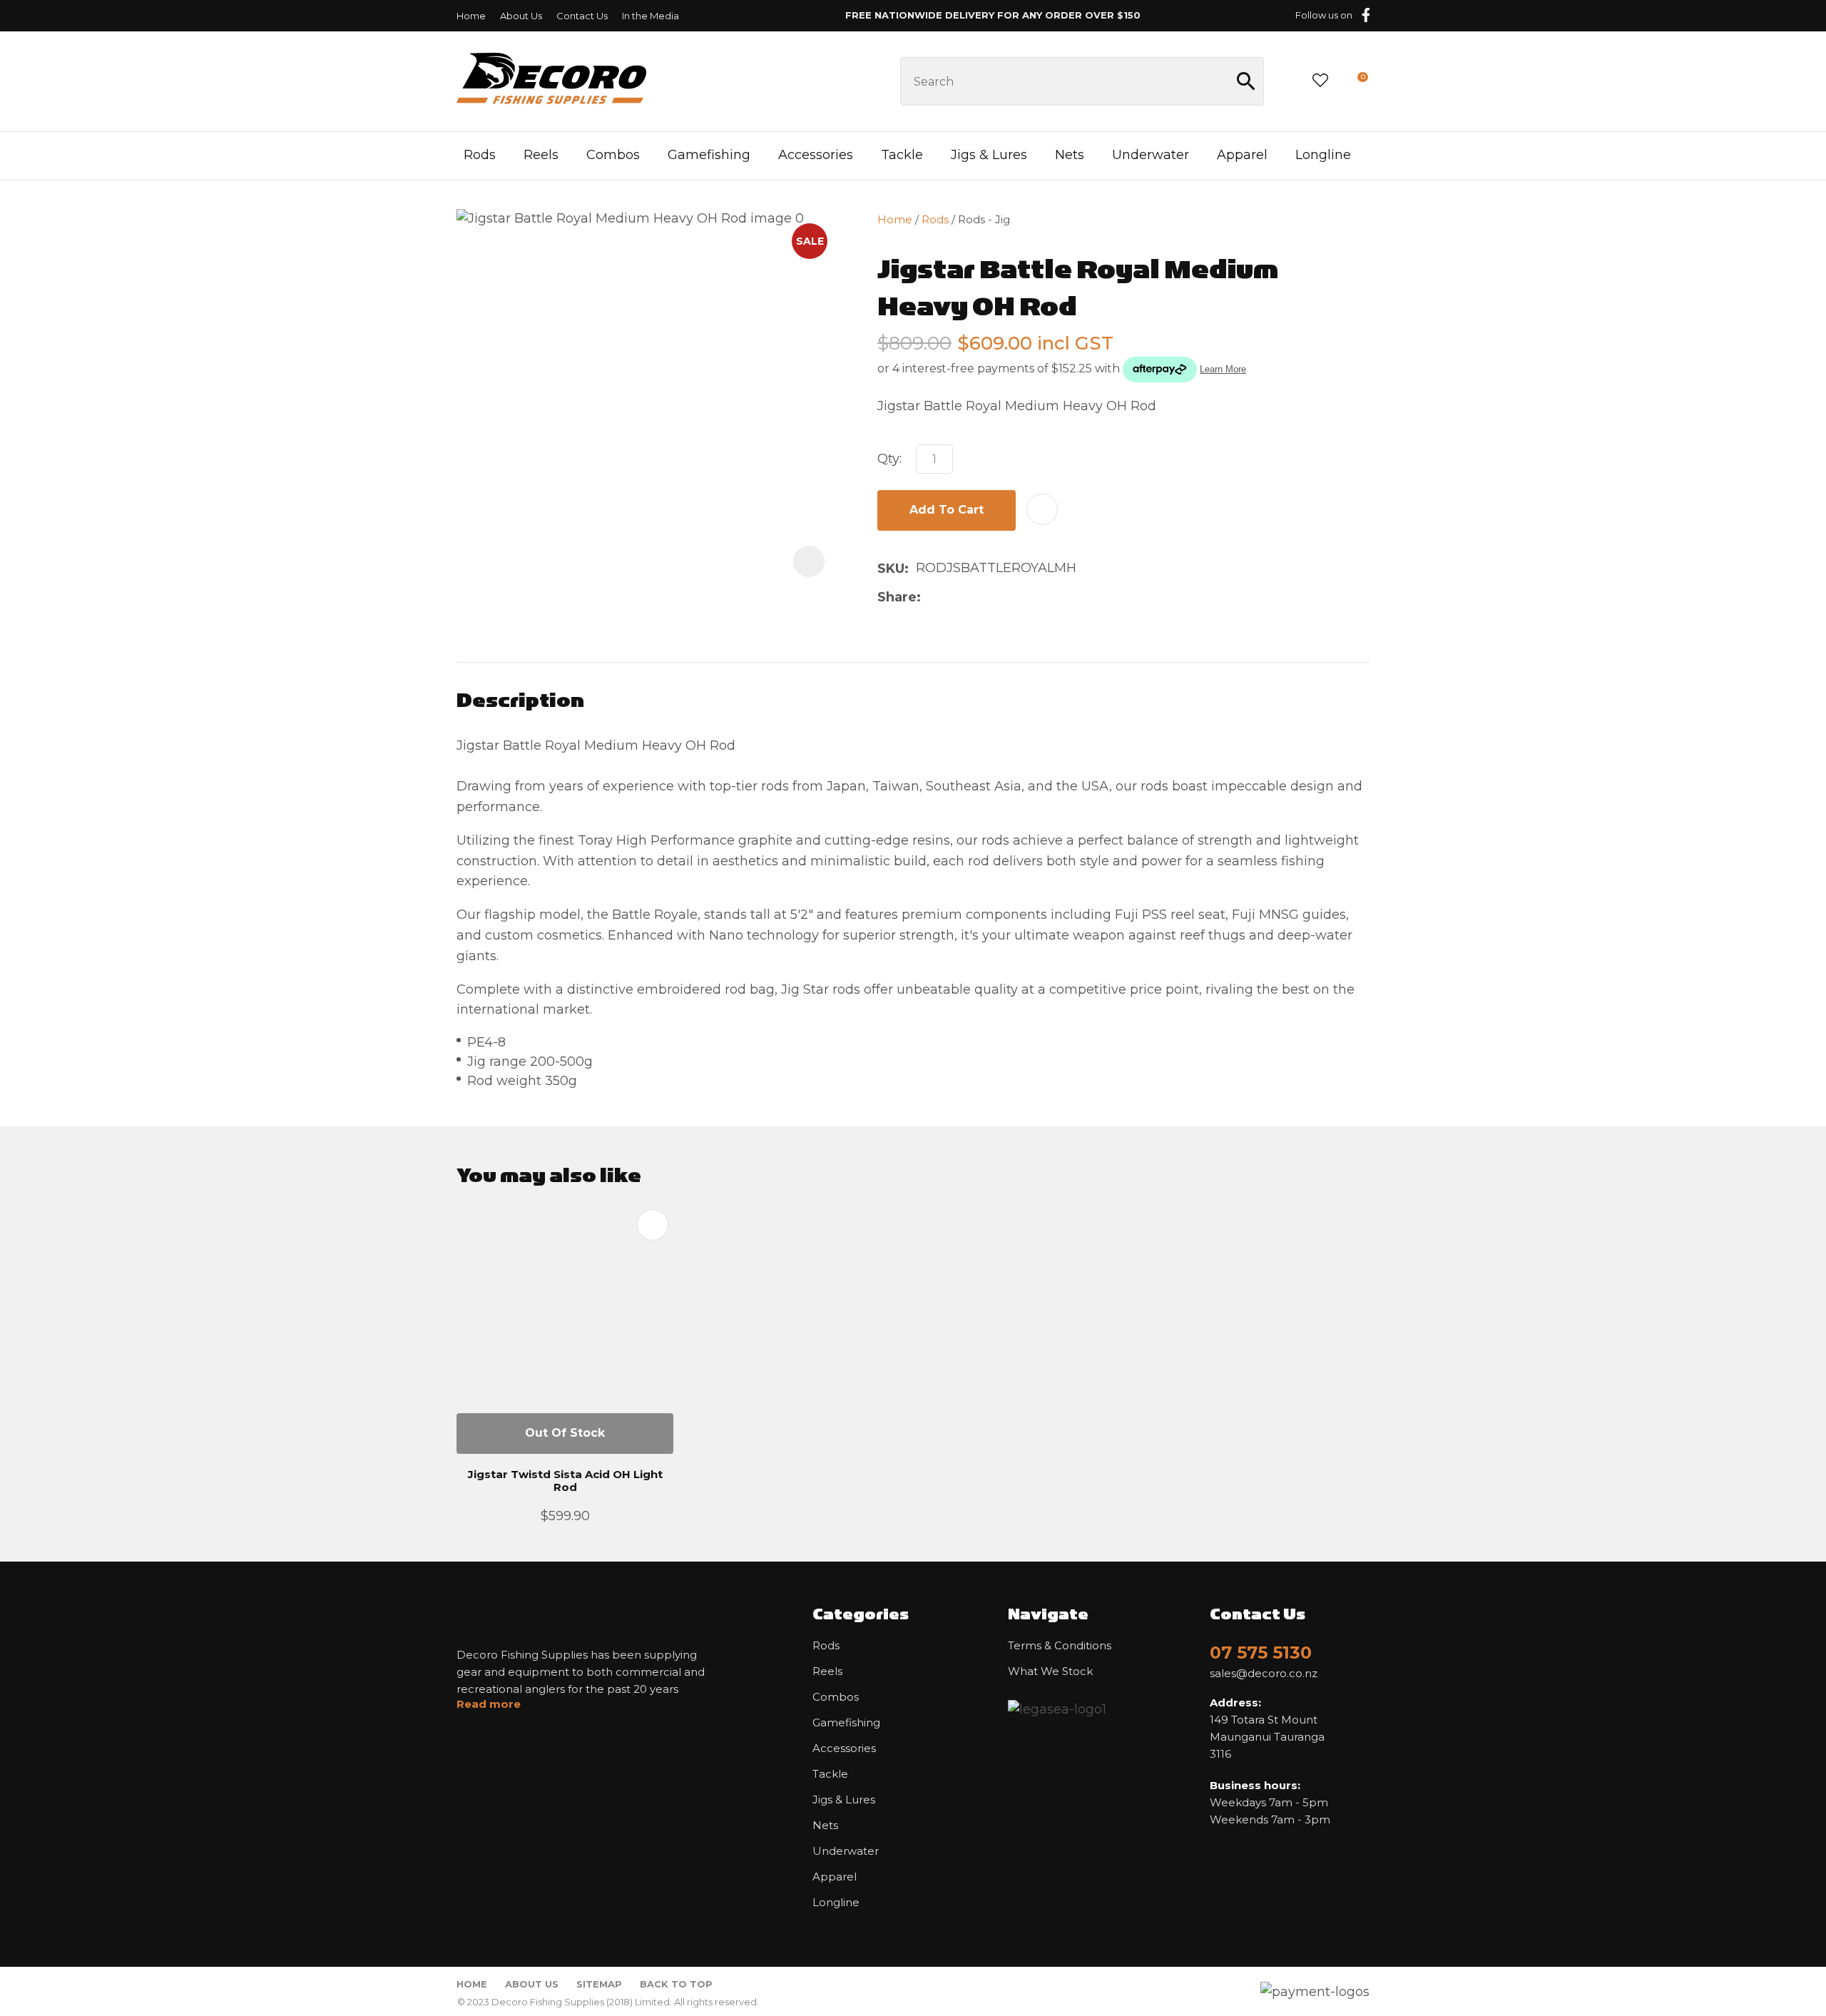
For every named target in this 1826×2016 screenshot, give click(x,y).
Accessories (816, 155)
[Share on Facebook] (930, 597)
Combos (613, 155)
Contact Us (582, 16)
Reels (541, 155)
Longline (1323, 155)
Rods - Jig (984, 219)
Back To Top (676, 1984)
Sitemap (599, 1984)
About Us (521, 16)
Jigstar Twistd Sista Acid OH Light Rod (565, 1481)
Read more (489, 1704)
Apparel (1242, 155)
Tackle (902, 155)
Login (1287, 81)
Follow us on (1324, 15)
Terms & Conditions (1060, 1646)
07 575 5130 (1261, 1653)
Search (1247, 81)
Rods (480, 155)
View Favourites (1320, 81)
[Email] (973, 597)
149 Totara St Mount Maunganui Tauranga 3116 (1267, 1728)
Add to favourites (653, 1225)
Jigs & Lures (989, 155)
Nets (1070, 155)
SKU (891, 569)
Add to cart (947, 510)
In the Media (651, 16)
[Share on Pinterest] (996, 597)
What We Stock (1050, 1671)
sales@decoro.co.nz (1264, 1674)
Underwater (1151, 155)
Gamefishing (709, 155)
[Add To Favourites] (1042, 509)
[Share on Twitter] (950, 597)
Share (897, 597)
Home (471, 16)
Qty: (889, 459)
